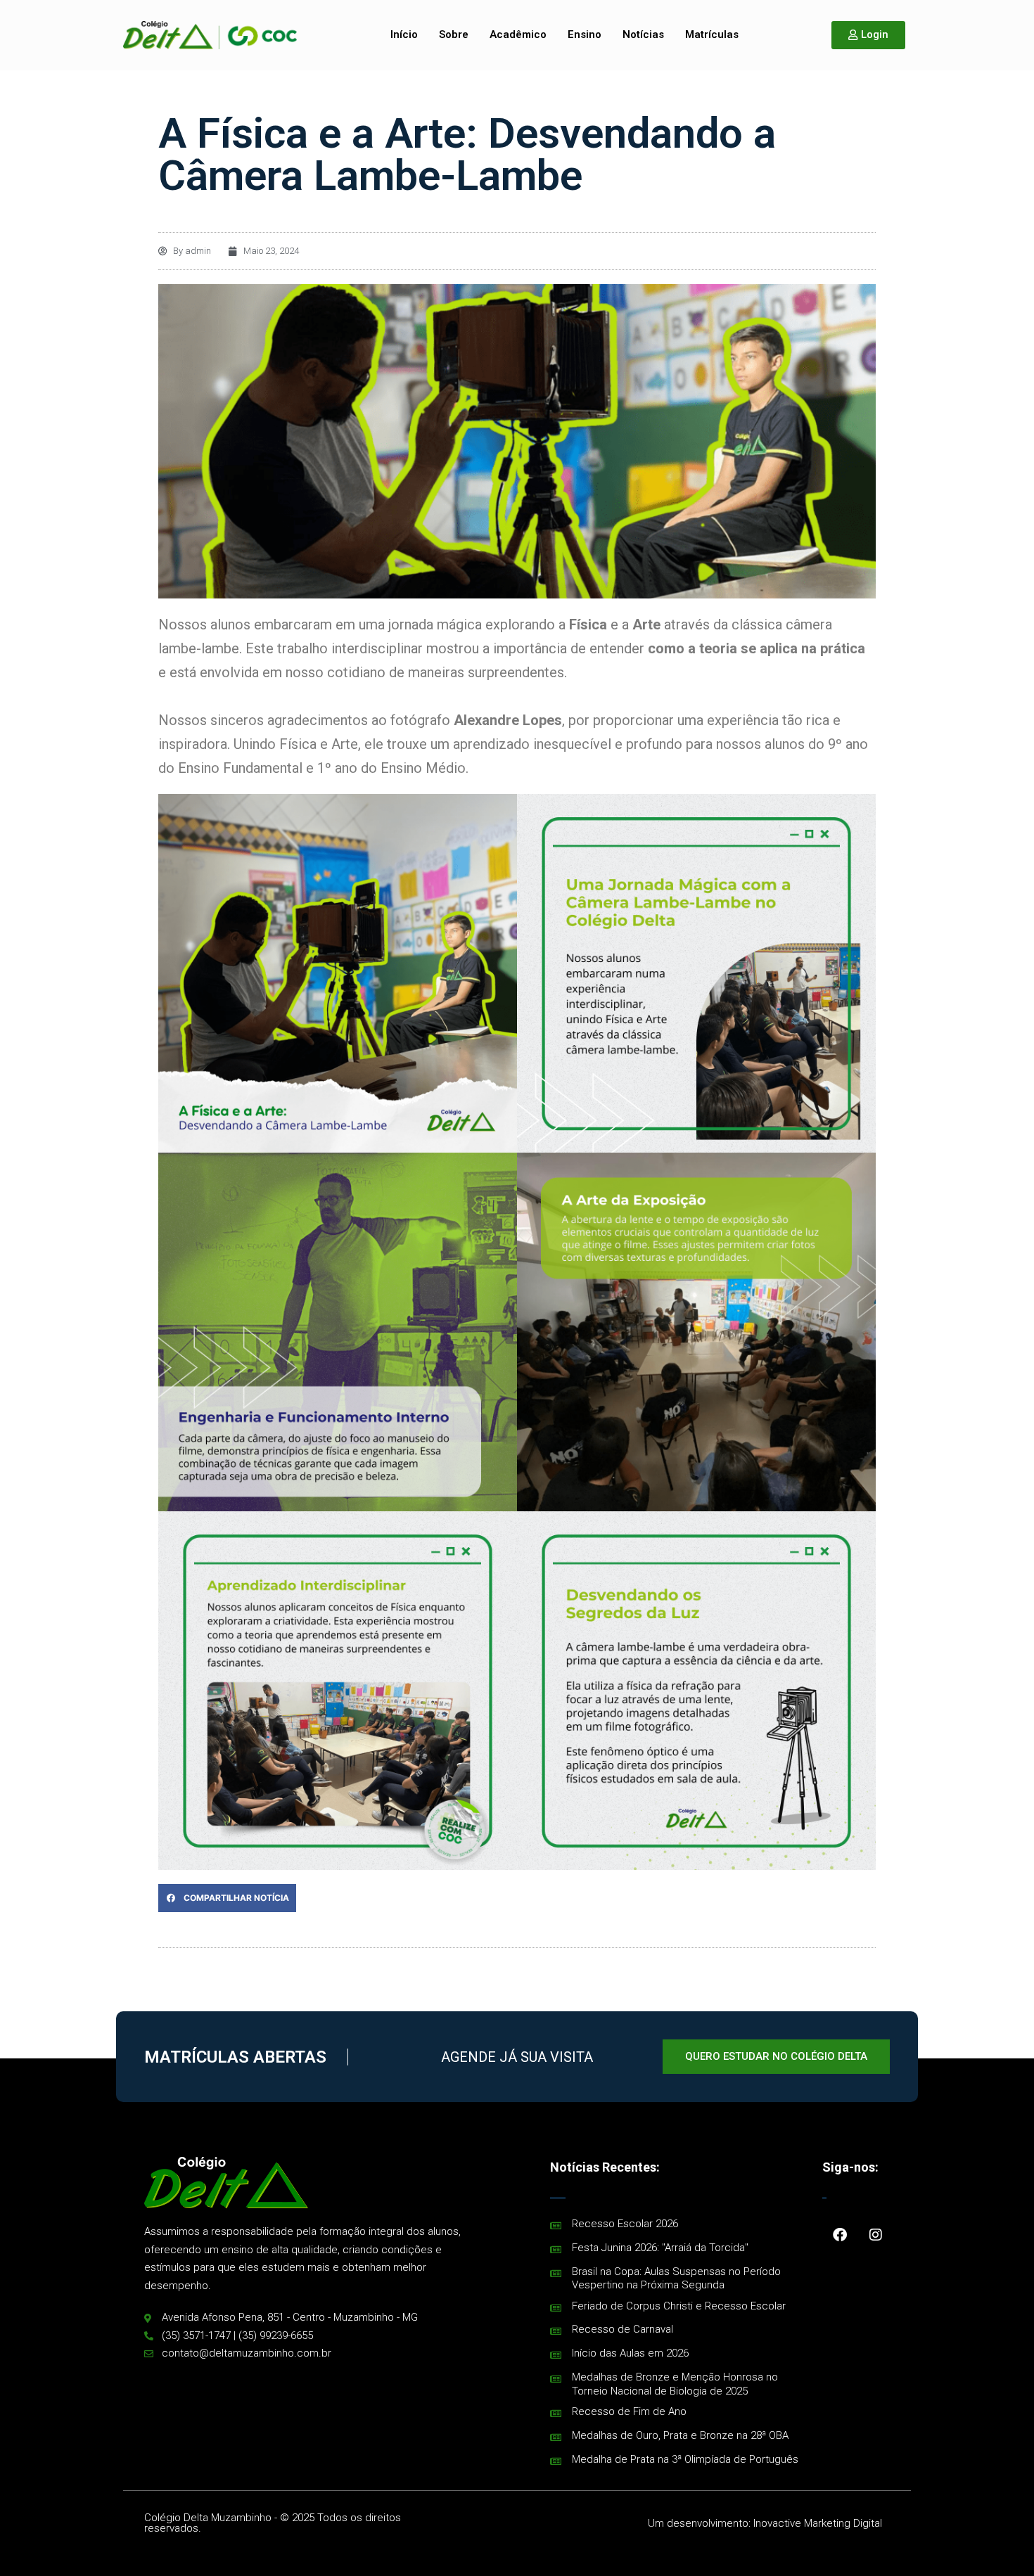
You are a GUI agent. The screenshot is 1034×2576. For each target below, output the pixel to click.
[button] (227, 1898)
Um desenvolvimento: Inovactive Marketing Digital (765, 2523)
